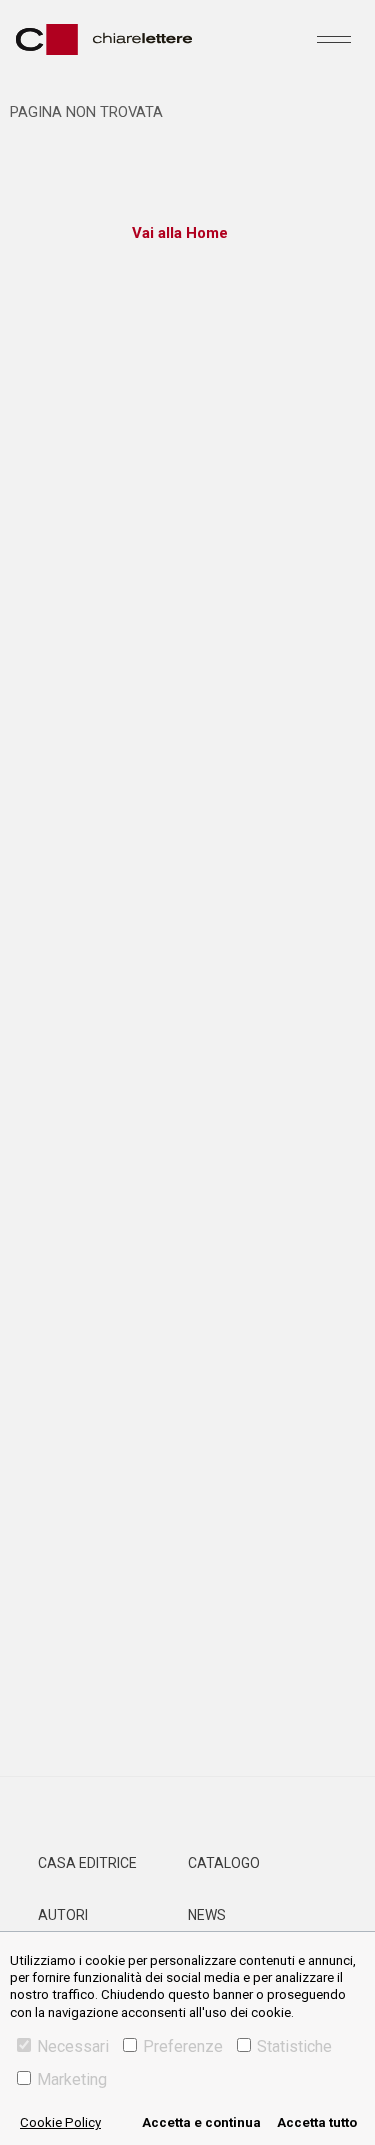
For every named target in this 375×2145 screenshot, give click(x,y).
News (207, 1915)
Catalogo (224, 1863)
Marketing (72, 2079)
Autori (63, 1915)
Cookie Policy (60, 2122)
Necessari (73, 2046)
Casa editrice (87, 1863)
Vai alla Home (180, 233)
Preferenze (183, 2046)
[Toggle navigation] (334, 39)
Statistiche (294, 2046)
